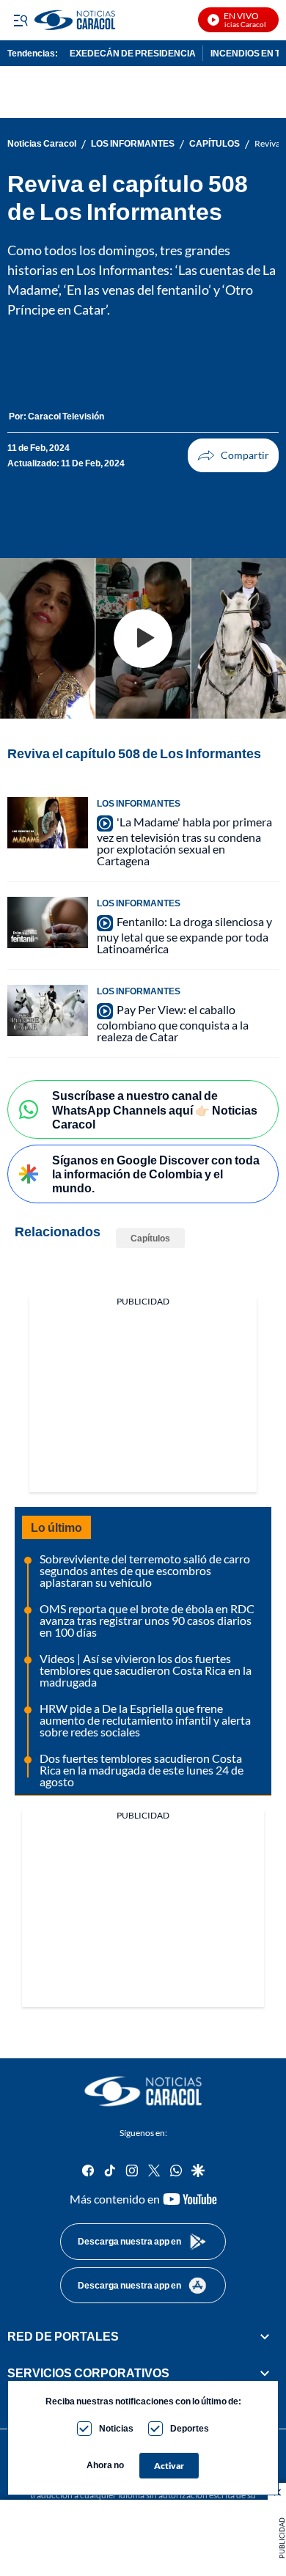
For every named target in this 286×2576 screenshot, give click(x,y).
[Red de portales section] (265, 2336)
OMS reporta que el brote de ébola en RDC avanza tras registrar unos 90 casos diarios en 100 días (147, 1620)
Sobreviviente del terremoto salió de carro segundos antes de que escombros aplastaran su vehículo (145, 1570)
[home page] (143, 2091)
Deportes (190, 2428)
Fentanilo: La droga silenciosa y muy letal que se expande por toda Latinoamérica (184, 935)
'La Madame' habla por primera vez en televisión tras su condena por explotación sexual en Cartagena (184, 841)
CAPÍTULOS (214, 144)
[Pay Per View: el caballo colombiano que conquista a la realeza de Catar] (48, 1010)
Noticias (116, 2428)
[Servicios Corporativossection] (265, 2373)
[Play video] (143, 639)
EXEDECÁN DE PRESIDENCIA (133, 53)
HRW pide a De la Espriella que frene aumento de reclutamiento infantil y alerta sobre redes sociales (145, 1720)
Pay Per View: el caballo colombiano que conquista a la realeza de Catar (173, 1023)
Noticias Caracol (42, 144)
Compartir (233, 455)
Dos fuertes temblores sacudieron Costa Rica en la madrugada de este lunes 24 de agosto (142, 1770)
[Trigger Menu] (20, 20)
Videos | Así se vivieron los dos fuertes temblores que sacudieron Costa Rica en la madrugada (146, 1670)
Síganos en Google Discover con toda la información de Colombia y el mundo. (156, 1174)
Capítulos (150, 1238)
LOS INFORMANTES (133, 144)
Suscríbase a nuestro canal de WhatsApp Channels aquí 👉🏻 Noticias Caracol (155, 1109)
